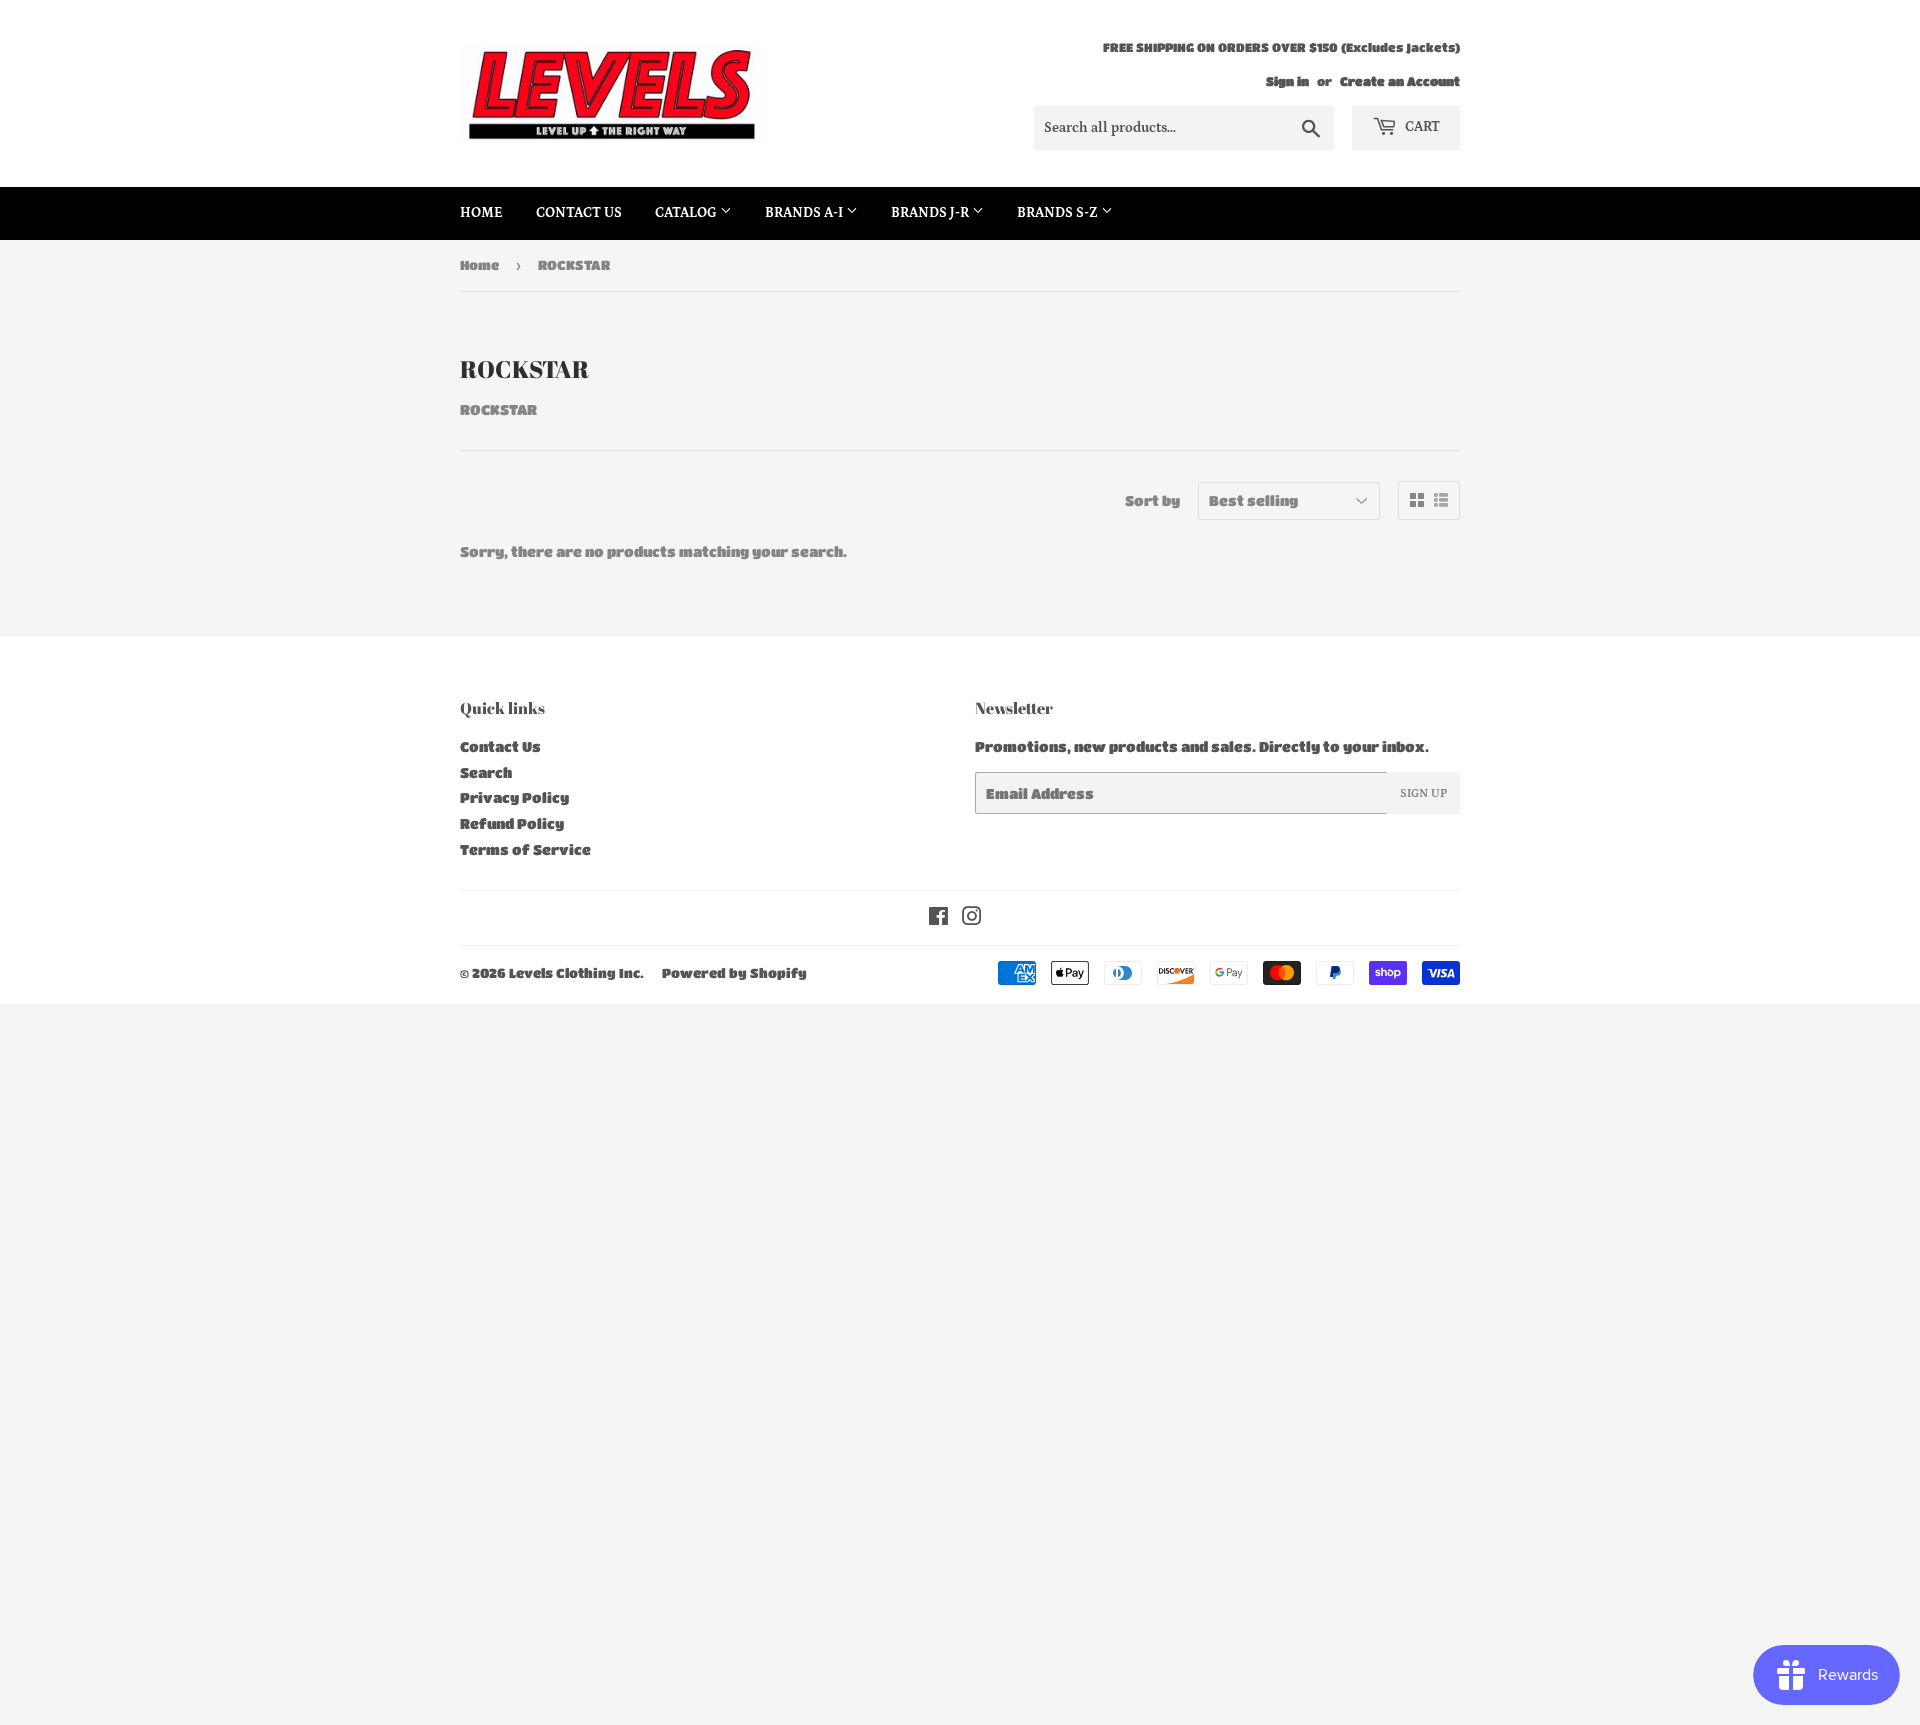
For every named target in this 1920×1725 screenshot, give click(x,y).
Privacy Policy (514, 797)
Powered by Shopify (734, 972)
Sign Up (1423, 793)
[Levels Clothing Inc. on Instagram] (972, 918)
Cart (1421, 127)
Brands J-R (931, 213)
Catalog (687, 213)
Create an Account (1400, 81)
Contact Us (579, 213)
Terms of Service (525, 849)
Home (481, 213)
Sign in (1287, 81)
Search (486, 772)
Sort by (1152, 500)
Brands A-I (805, 213)
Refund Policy (512, 823)
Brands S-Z (1059, 213)
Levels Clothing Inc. (576, 972)
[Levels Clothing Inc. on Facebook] (938, 918)
